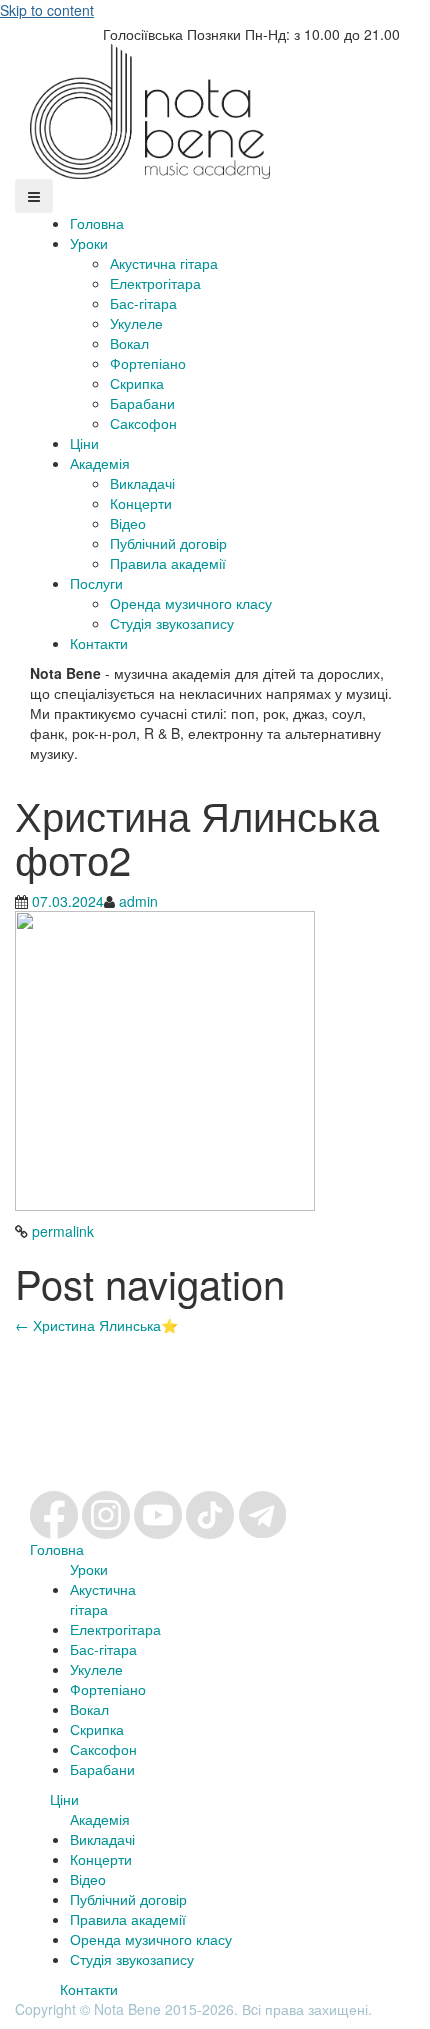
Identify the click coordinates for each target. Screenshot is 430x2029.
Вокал (129, 343)
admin (138, 901)
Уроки (89, 243)
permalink (61, 1231)
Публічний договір (168, 543)
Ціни (84, 443)
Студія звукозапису (172, 623)
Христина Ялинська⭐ (96, 1325)
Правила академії (168, 563)
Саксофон (143, 423)
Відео (128, 523)
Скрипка (137, 383)
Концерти (141, 503)
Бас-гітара (143, 303)
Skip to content (47, 10)
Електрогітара (155, 283)
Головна (97, 223)
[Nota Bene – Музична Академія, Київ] (150, 109)
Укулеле (136, 323)
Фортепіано (148, 363)
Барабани (142, 403)
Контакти (99, 643)
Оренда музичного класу (191, 603)
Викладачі (142, 483)
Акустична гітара (164, 263)
